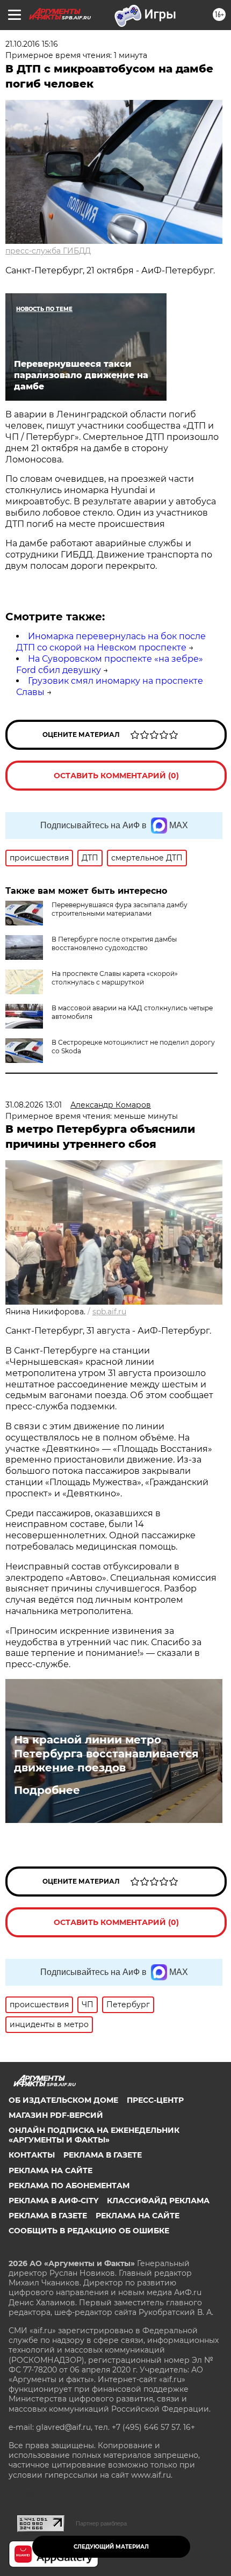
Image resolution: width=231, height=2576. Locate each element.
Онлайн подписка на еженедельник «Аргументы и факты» (94, 2135)
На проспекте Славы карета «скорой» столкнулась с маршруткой (115, 978)
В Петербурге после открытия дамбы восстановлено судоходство (114, 943)
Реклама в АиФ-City (53, 2201)
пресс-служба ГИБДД (48, 251)
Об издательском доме (63, 2100)
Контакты (32, 2155)
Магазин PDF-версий (56, 2115)
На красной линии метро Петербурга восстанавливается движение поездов (106, 1754)
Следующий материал (111, 2547)
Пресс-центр (155, 2100)
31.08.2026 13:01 (34, 1105)
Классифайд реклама (158, 2201)
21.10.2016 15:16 (32, 44)
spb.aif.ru (109, 1312)
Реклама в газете (103, 2155)
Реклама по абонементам (69, 2186)
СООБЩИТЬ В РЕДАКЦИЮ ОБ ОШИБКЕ (89, 2231)
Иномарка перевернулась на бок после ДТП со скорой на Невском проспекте (111, 642)
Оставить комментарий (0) (116, 776)
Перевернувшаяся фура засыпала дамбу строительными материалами (120, 909)
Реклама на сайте (50, 2170)
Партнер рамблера (101, 2523)
